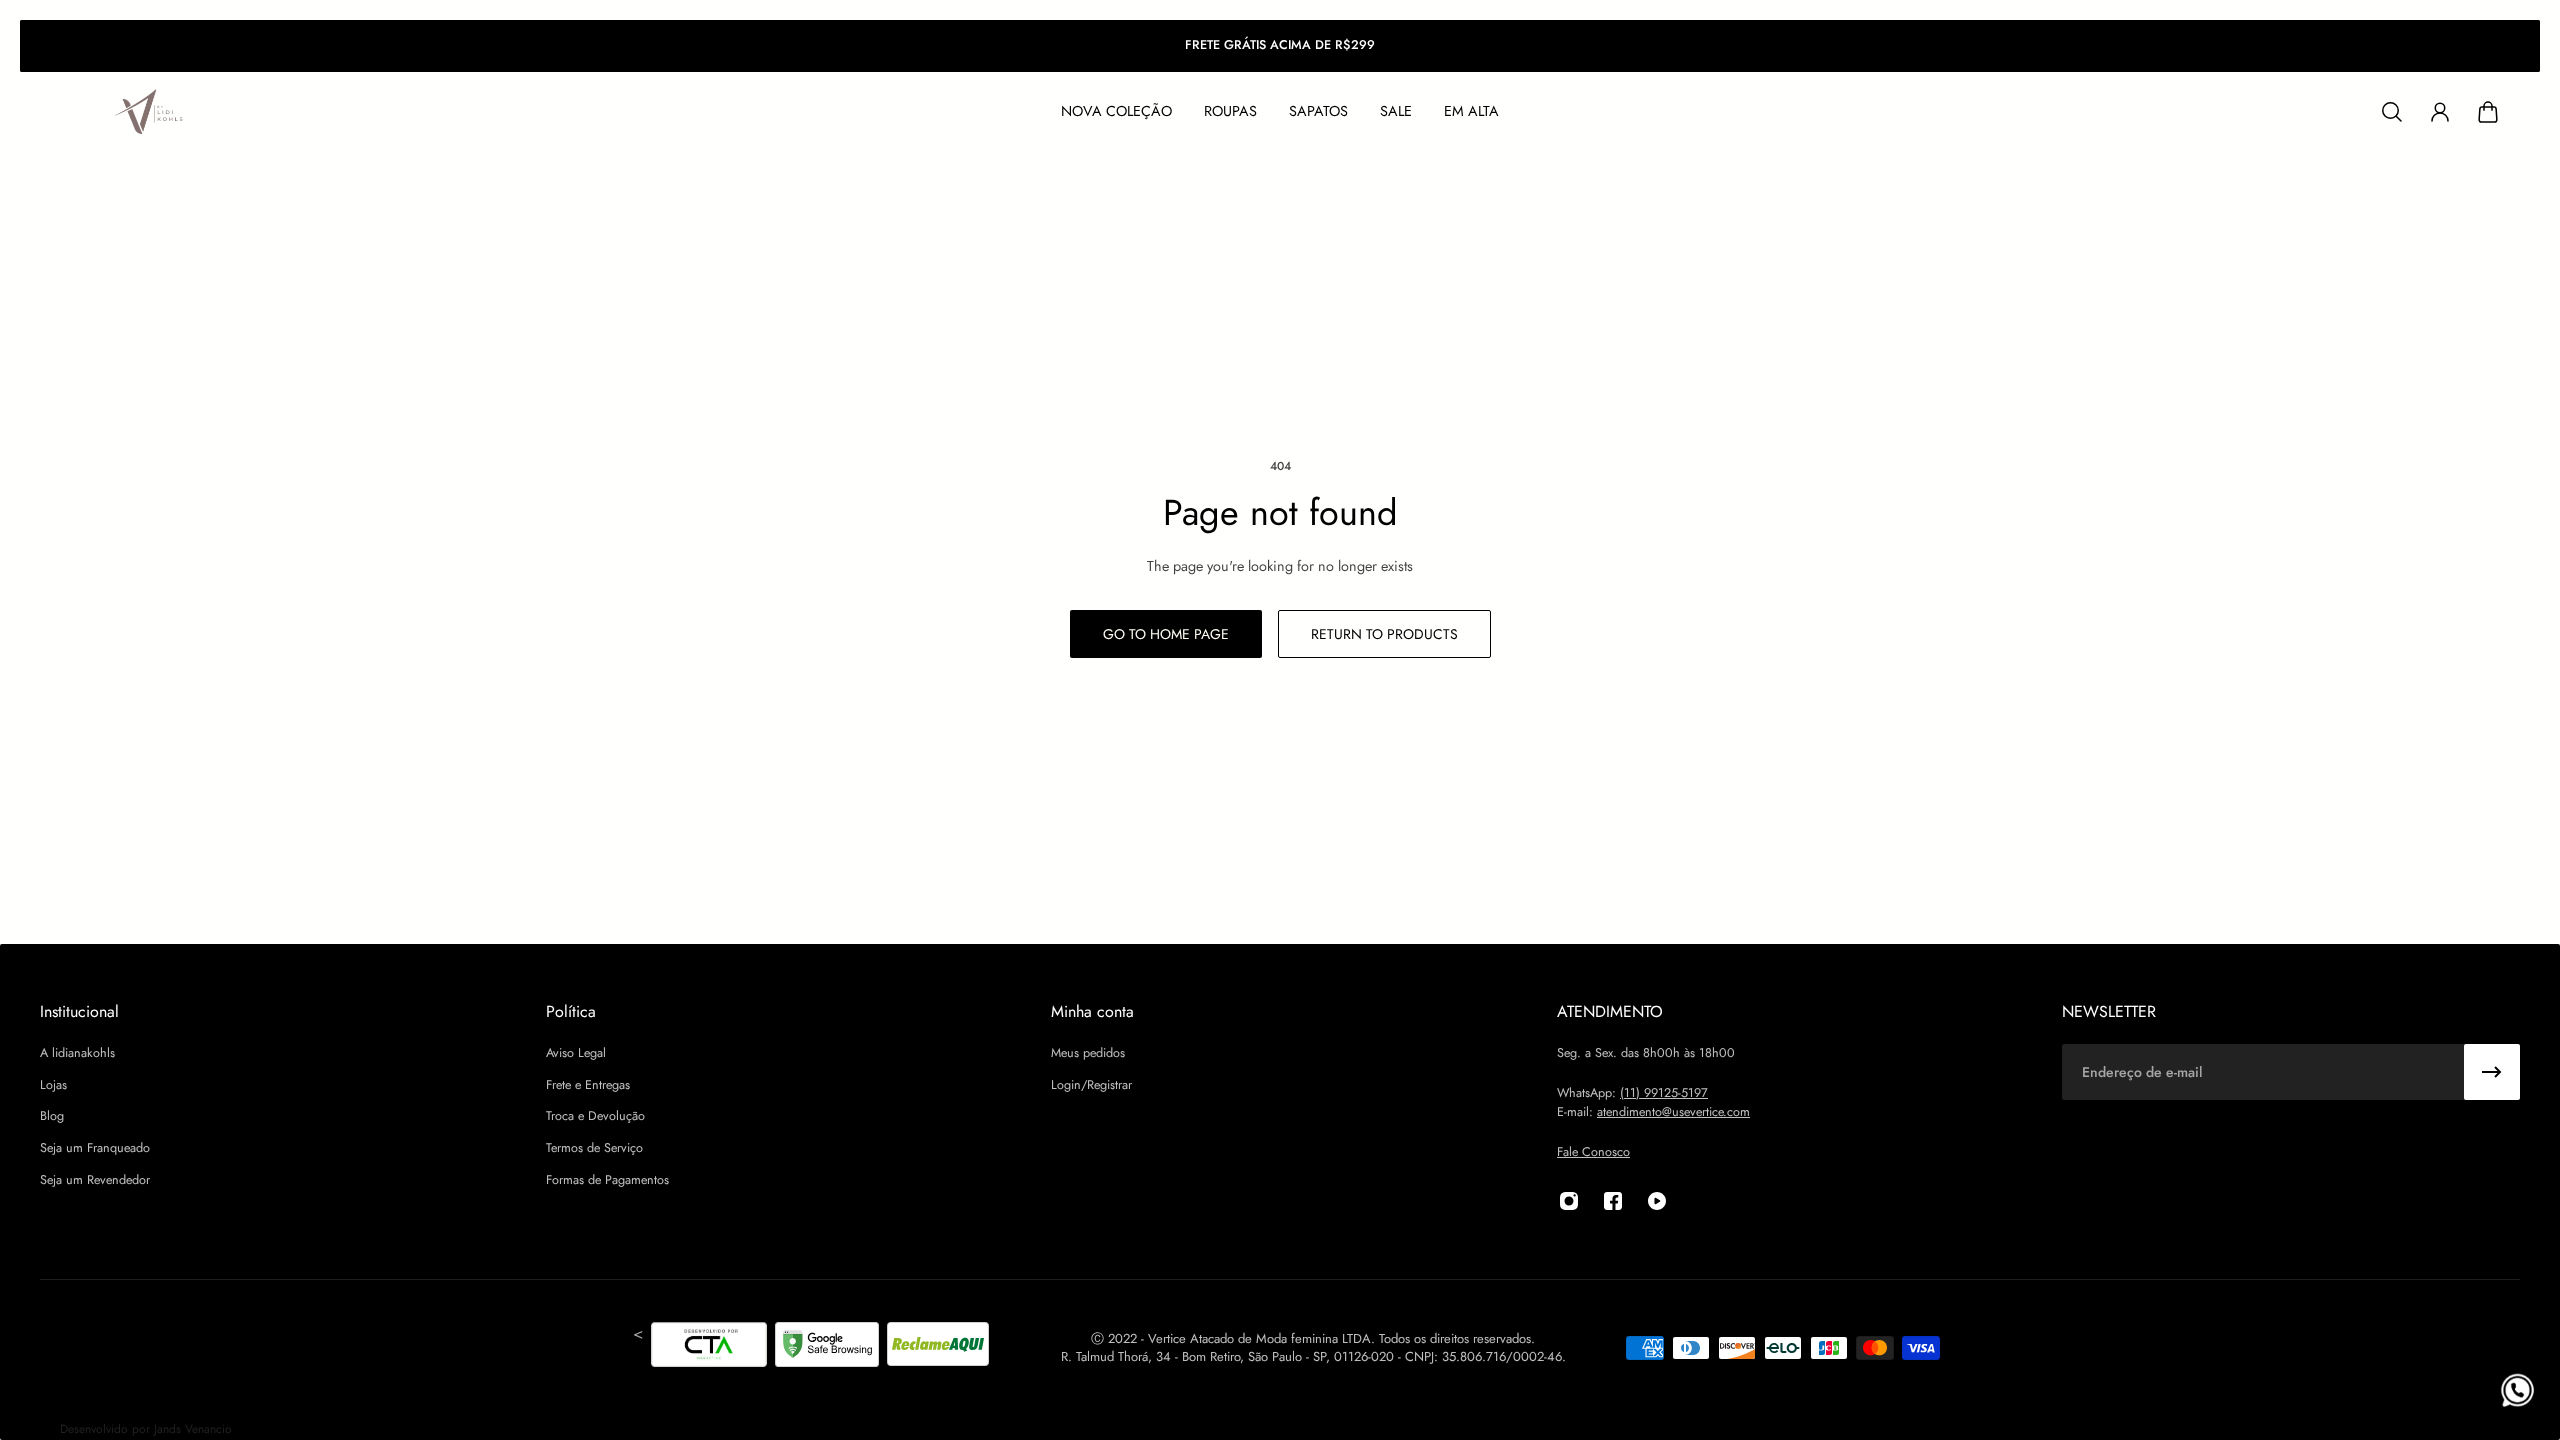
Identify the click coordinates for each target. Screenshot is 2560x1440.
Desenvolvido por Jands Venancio (146, 1429)
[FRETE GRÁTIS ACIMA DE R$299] (1280, 46)
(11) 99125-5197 (1664, 1093)
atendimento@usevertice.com (1673, 1112)
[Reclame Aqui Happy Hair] (938, 1348)
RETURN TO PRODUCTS (1384, 634)
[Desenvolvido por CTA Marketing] (709, 1348)
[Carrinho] (2488, 112)
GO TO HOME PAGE (1166, 634)
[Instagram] (1569, 1201)
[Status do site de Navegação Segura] (827, 1348)
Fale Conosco (1593, 1152)
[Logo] (150, 112)
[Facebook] (1613, 1201)
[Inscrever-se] (2492, 1072)
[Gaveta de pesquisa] (2392, 112)
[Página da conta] (2440, 112)
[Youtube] (1657, 1201)
